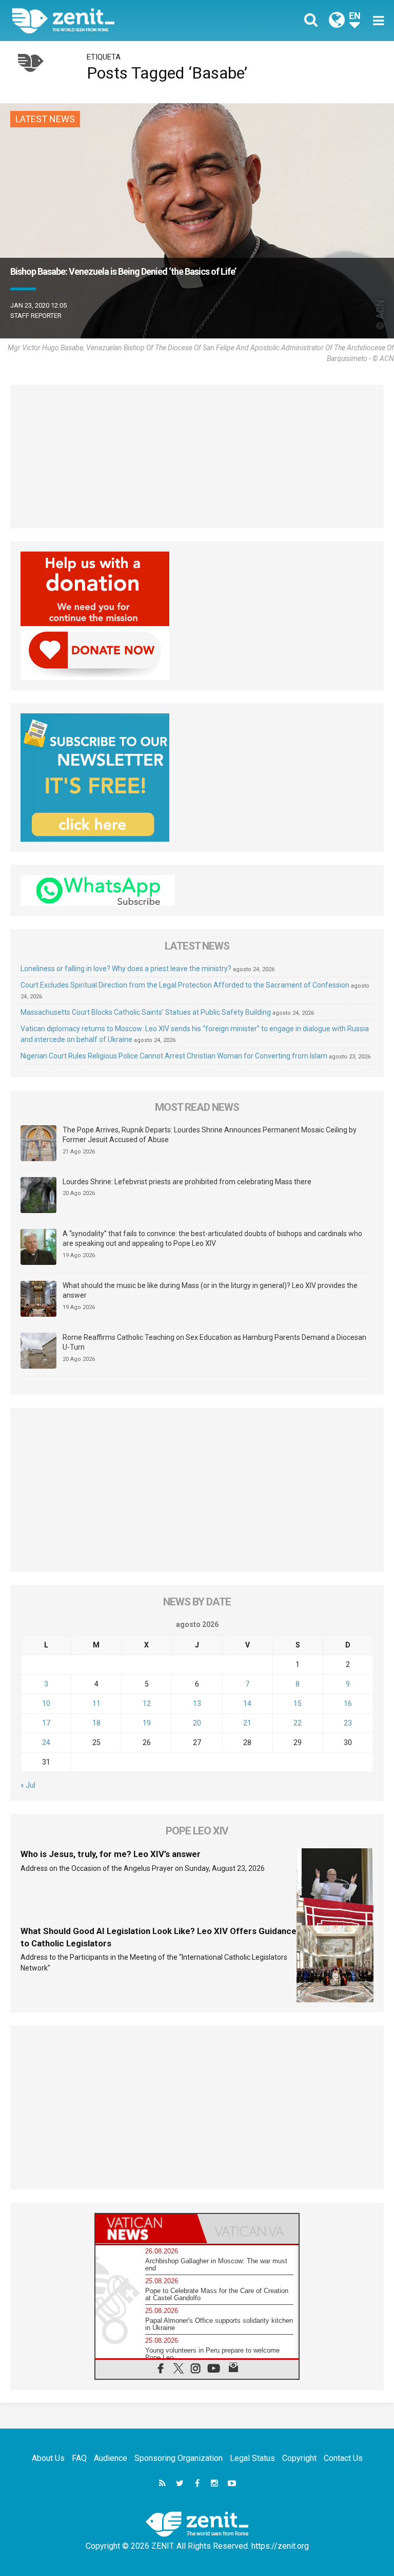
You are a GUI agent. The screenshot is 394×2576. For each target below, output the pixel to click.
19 (147, 1723)
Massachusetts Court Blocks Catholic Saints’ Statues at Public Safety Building (146, 1012)
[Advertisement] (197, 457)
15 (298, 1703)
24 (46, 1742)
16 (348, 1703)
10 (46, 1703)
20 (197, 1723)
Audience (111, 2458)
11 (96, 1703)
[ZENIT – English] (110, 20)
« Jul (28, 1785)
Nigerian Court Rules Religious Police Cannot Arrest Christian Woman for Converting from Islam (174, 1056)
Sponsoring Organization (179, 2458)
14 (247, 1703)
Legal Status (252, 2458)
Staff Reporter (36, 316)
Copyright (299, 2458)
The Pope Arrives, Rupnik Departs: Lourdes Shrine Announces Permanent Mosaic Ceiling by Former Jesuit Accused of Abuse (210, 1135)
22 (298, 1723)
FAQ (79, 2458)
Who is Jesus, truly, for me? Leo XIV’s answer (111, 1854)
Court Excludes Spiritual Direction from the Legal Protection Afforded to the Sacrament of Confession (185, 985)
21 (247, 1723)
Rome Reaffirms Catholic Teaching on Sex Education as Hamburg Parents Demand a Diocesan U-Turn (214, 1342)
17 (46, 1723)
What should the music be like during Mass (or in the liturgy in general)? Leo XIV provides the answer (210, 1291)
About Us (48, 2458)
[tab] (146, 2229)
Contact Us (343, 2458)
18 (96, 1723)
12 (147, 1703)
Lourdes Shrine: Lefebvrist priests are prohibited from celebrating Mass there (187, 1182)
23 (348, 1723)
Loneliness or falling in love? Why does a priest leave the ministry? (126, 969)
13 (197, 1703)
